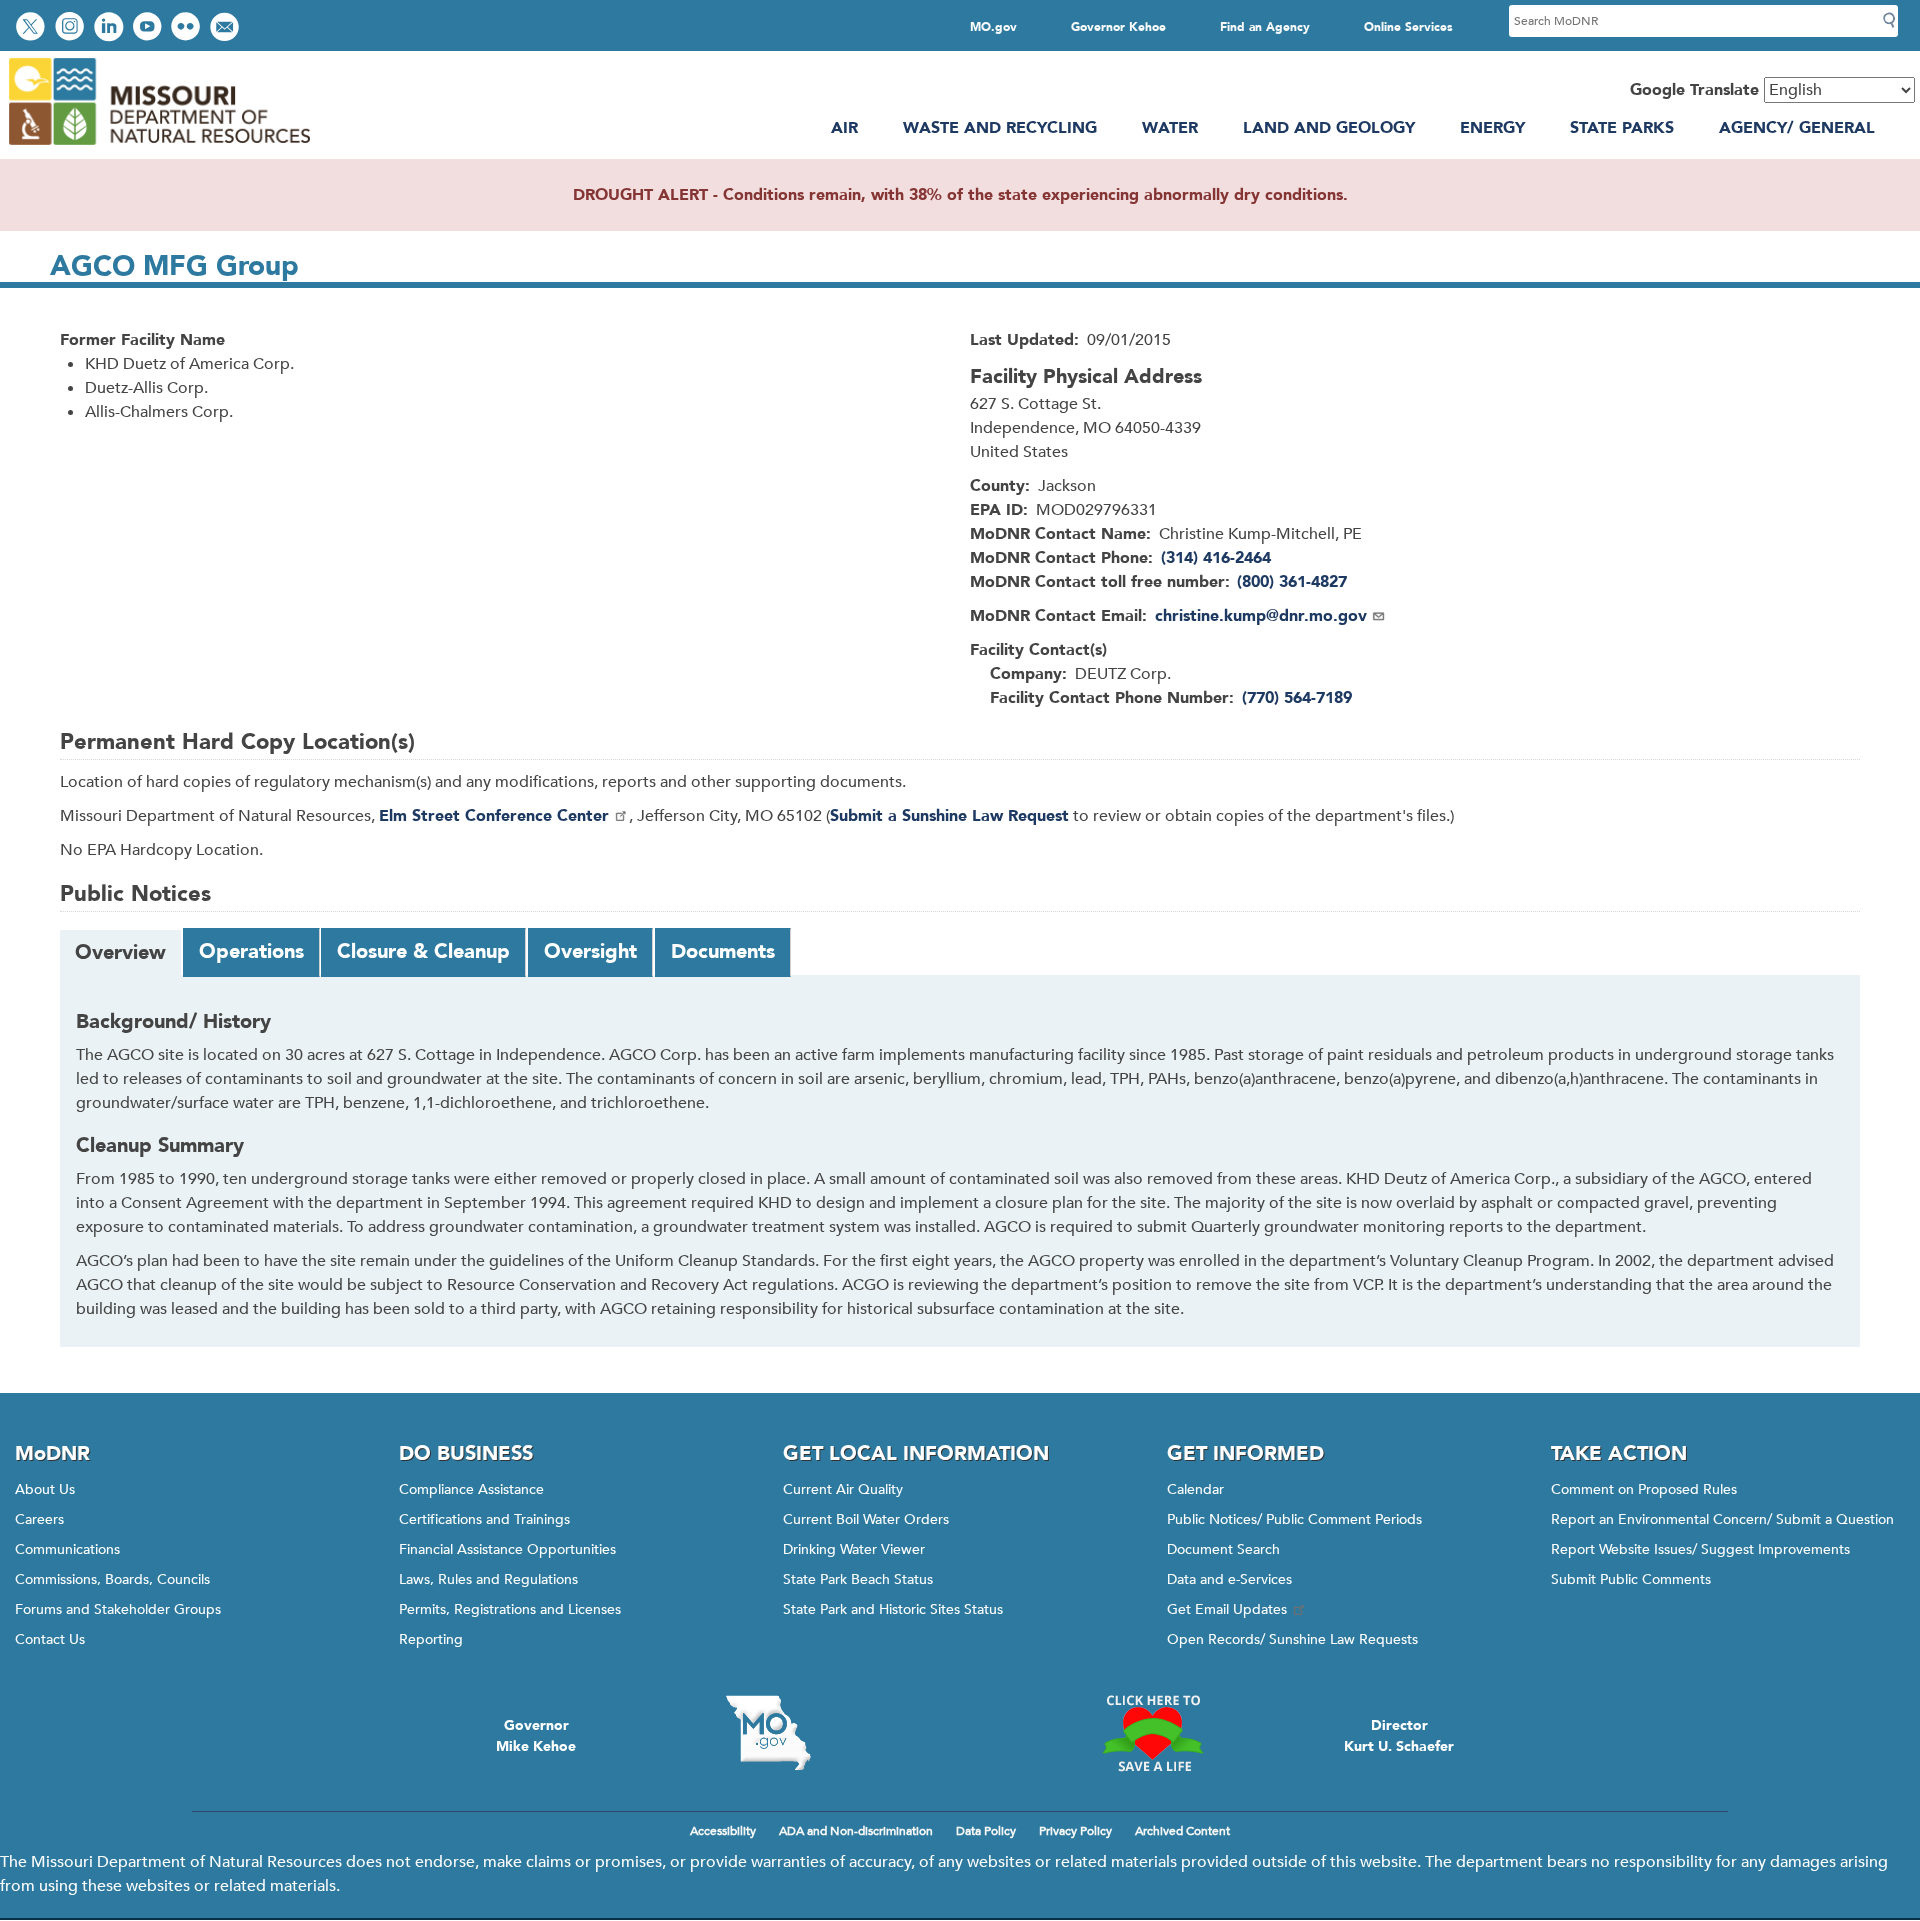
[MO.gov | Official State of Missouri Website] (768, 1733)
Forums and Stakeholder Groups (118, 1609)
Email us (226, 28)
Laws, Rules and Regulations (488, 1579)
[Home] (158, 147)
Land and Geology (1329, 128)
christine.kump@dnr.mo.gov (1261, 616)
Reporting (431, 1639)
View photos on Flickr (188, 28)
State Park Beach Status (858, 1579)
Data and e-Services (1229, 1579)
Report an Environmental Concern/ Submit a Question (1722, 1519)
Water (1170, 128)
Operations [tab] (251, 951)
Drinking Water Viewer (854, 1549)
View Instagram (72, 28)
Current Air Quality (843, 1489)
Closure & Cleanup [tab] (423, 951)
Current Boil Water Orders (866, 1519)
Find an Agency (1265, 27)
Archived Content (1182, 1831)
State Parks (1622, 128)
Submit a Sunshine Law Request (949, 816)
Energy (1492, 128)
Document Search (1223, 1549)
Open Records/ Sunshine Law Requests (1292, 1639)
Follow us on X (33, 28)
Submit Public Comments (1631, 1579)
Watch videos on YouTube (149, 28)
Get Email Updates (1227, 1609)
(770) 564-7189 (1297, 698)
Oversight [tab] (590, 951)
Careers (39, 1519)
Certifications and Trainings (484, 1519)
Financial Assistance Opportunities (507, 1549)
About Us (45, 1489)
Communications (67, 1549)
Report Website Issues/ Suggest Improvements (1700, 1549)
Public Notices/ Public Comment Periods (1294, 1519)
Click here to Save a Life (1152, 1733)
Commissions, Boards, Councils (112, 1579)
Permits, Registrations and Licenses (510, 1609)
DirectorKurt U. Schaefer (1399, 1736)
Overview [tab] (120, 952)
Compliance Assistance (471, 1489)
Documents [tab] (723, 951)
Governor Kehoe (1118, 27)
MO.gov (993, 27)
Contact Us (50, 1639)
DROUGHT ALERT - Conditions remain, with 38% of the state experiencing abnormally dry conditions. (960, 195)
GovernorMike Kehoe (536, 1736)
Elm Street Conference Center (494, 816)
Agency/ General (1797, 128)
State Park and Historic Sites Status (893, 1609)
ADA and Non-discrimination (856, 1831)
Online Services (1408, 27)
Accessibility (723, 1831)
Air (844, 128)
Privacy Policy (1075, 1831)
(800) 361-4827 (1292, 582)
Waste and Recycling (1000, 128)
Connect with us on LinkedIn (111, 28)
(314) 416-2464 (1216, 558)
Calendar (1195, 1489)
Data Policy (986, 1831)
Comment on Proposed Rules (1644, 1489)
